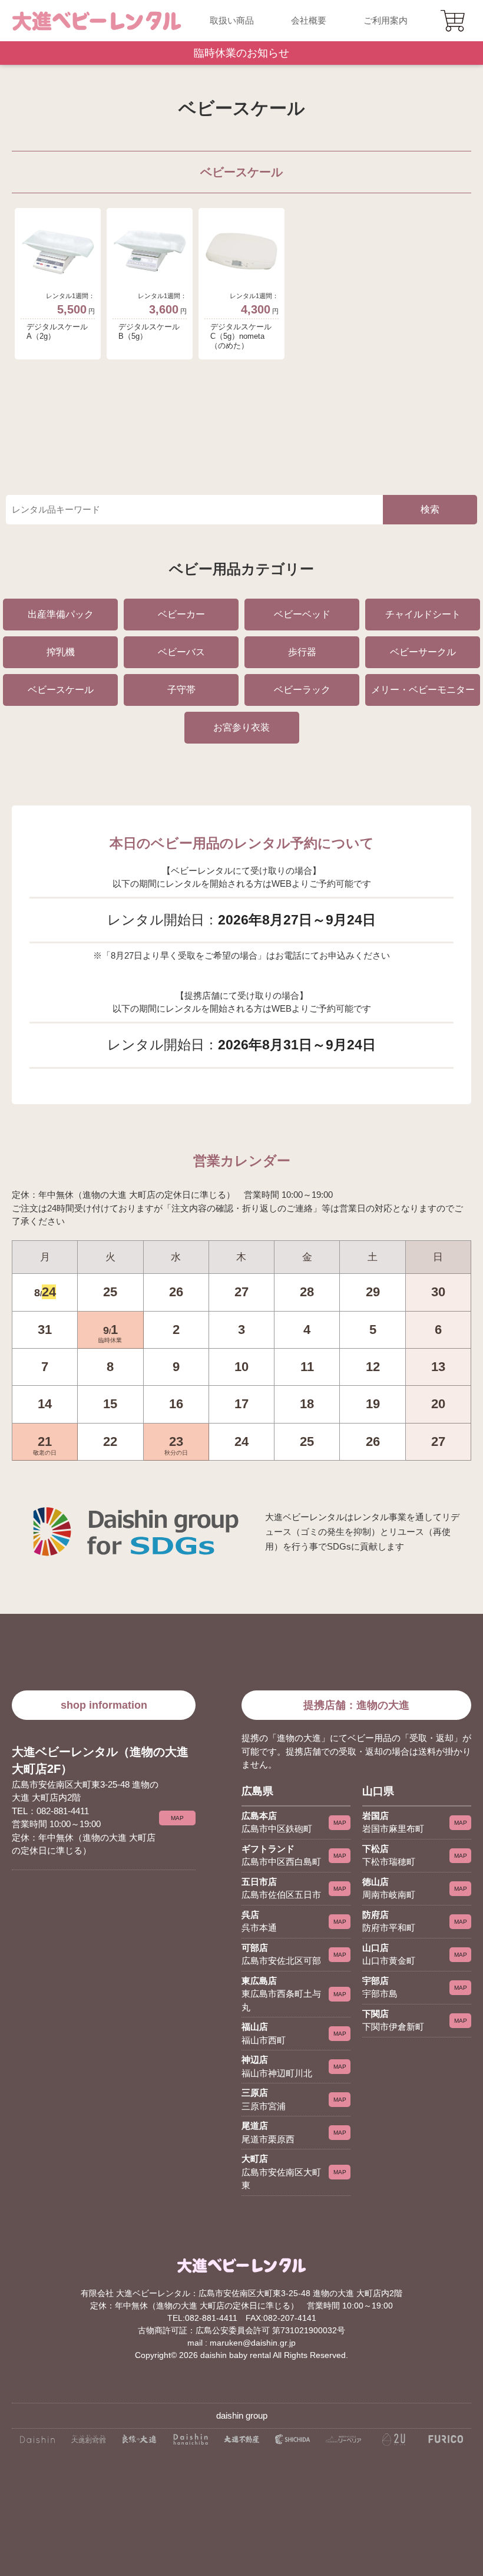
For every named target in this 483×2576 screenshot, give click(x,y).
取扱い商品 (232, 20)
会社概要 (309, 20)
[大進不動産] (242, 2443)
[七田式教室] (292, 2443)
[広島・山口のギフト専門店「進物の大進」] (37, 2443)
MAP (177, 1818)
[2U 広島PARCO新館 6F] (395, 2443)
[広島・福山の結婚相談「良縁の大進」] (139, 2443)
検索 (430, 509)
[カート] (454, 21)
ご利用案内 (386, 20)
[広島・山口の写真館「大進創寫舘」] (89, 2443)
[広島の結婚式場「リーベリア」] (344, 2443)
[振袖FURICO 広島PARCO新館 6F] (446, 2443)
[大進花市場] (191, 2443)
